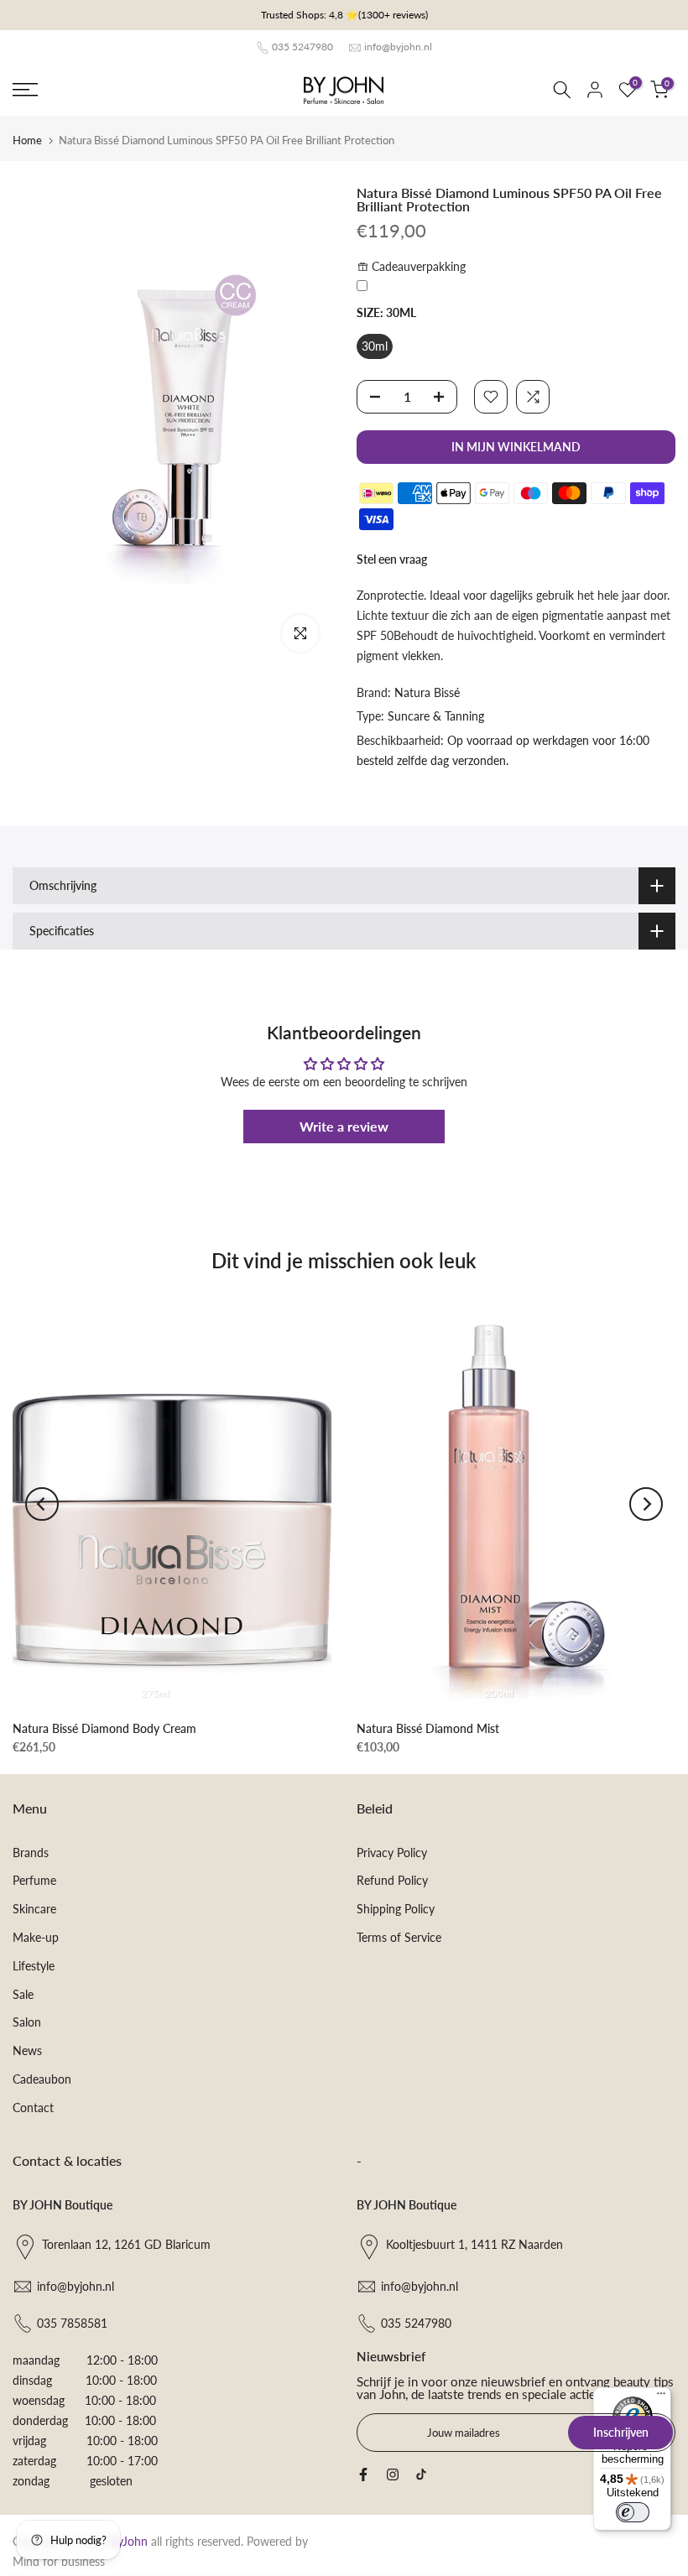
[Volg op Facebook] (363, 2475)
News (27, 2050)
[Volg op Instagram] (393, 2475)
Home (27, 140)
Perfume (34, 1880)
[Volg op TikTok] (421, 2475)
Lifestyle (34, 1966)
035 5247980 (302, 47)
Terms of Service (399, 1937)
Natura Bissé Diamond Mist (428, 1728)
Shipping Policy (396, 1909)
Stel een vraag (392, 559)
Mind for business (59, 2561)
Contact (33, 2108)
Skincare (34, 1909)
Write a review (344, 1126)
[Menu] (661, 2397)
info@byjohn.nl (398, 47)
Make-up (36, 1937)
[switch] (633, 2512)
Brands (31, 1853)
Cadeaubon (42, 2079)
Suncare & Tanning (436, 716)
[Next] (646, 1504)
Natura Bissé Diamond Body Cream (104, 1728)
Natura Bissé (427, 692)
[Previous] (42, 1504)
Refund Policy (392, 1880)
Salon (27, 2022)
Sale (23, 1994)
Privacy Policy (392, 1853)
